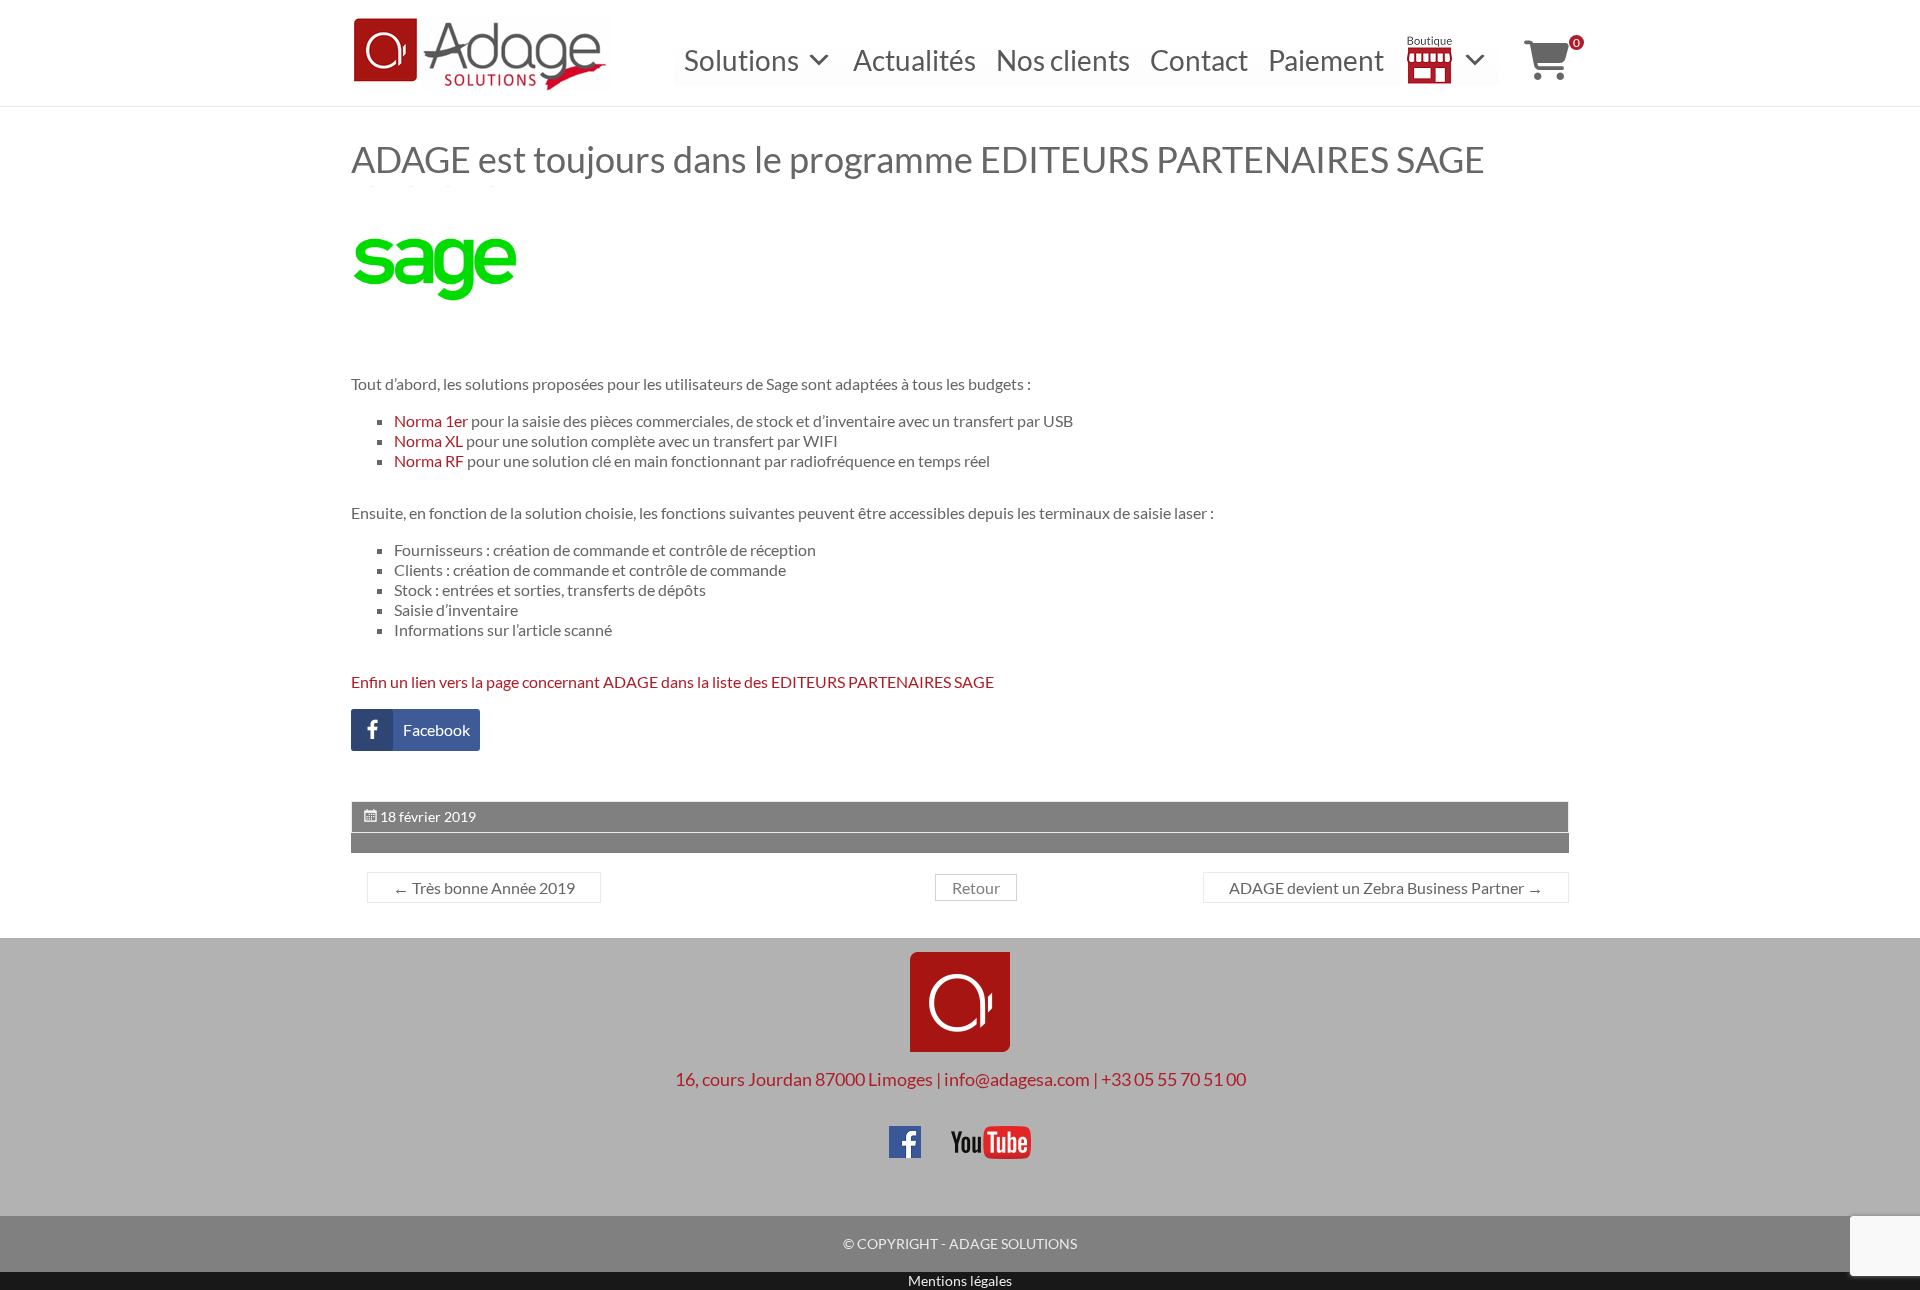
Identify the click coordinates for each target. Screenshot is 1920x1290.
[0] (1546, 60)
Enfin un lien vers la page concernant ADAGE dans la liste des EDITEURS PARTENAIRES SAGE (674, 681)
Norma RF (429, 460)
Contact (1199, 60)
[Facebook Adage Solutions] (905, 1135)
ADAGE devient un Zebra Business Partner (1386, 887)
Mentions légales (960, 1280)
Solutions (741, 60)
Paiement (1326, 60)
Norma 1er (431, 420)
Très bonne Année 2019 (484, 887)
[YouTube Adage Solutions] (978, 1135)
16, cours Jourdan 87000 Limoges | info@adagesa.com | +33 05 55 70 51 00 (960, 1079)
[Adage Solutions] (960, 1004)
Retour (976, 887)
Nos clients (1063, 60)
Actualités (914, 60)
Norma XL (428, 440)
